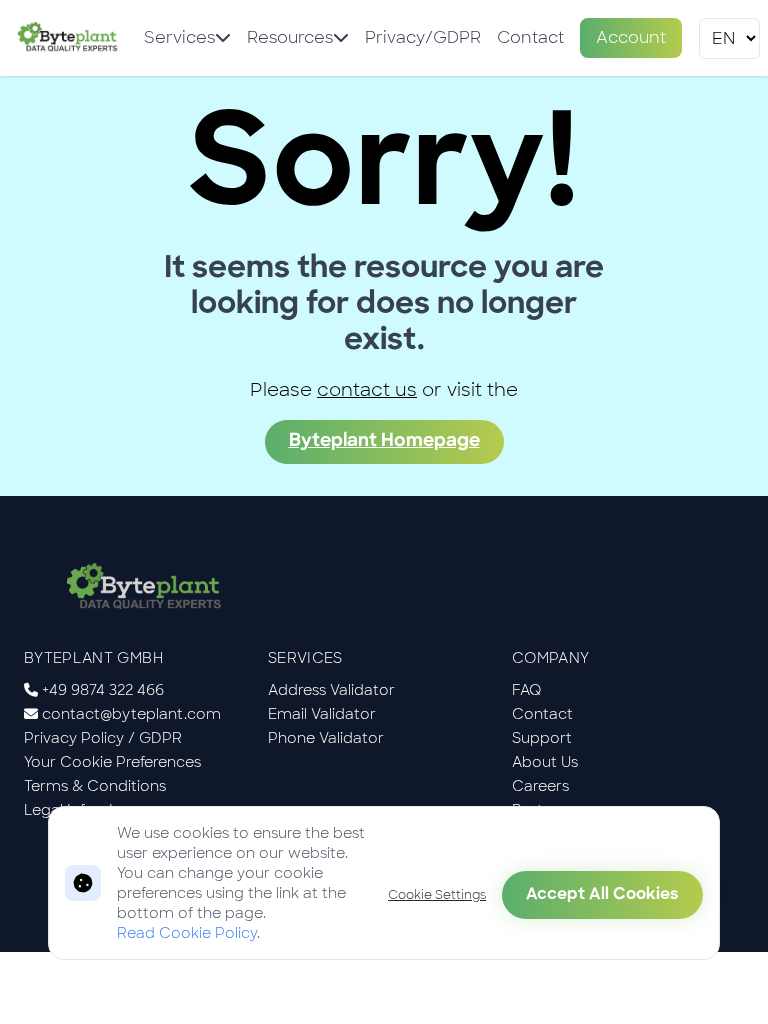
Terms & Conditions (95, 786)
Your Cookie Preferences (112, 762)
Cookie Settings (437, 895)
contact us (367, 390)
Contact (530, 37)
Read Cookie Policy (187, 933)
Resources (290, 37)
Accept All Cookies (602, 895)
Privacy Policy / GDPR (103, 738)
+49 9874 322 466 (103, 690)
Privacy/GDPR (423, 37)
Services (179, 37)
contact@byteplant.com (131, 714)
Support (542, 738)
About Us (545, 762)
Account (631, 37)
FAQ (527, 690)
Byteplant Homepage (384, 442)
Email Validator (322, 714)
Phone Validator (326, 738)
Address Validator (331, 690)
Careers (540, 786)
